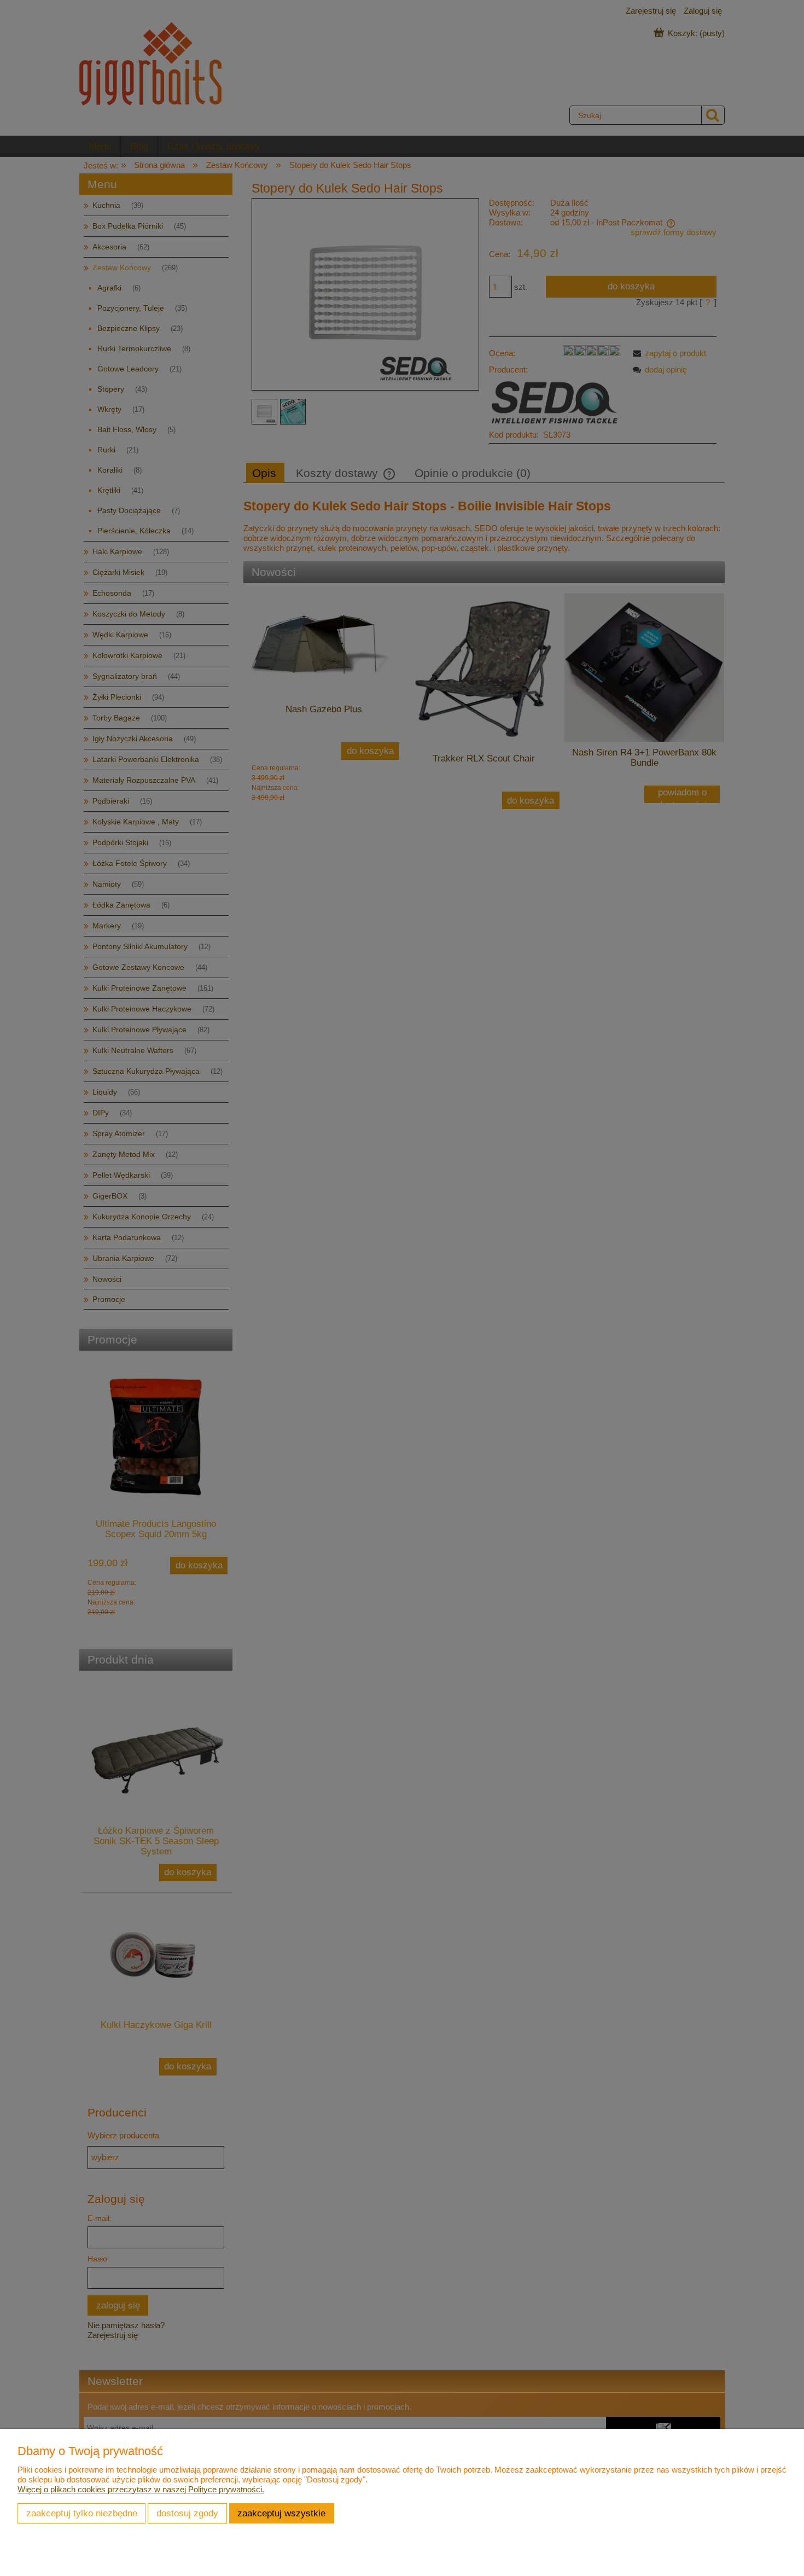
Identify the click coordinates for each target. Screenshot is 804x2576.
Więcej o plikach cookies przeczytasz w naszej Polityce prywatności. (141, 2489)
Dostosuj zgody (187, 2513)
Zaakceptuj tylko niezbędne (82, 2513)
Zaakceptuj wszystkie (281, 2513)
